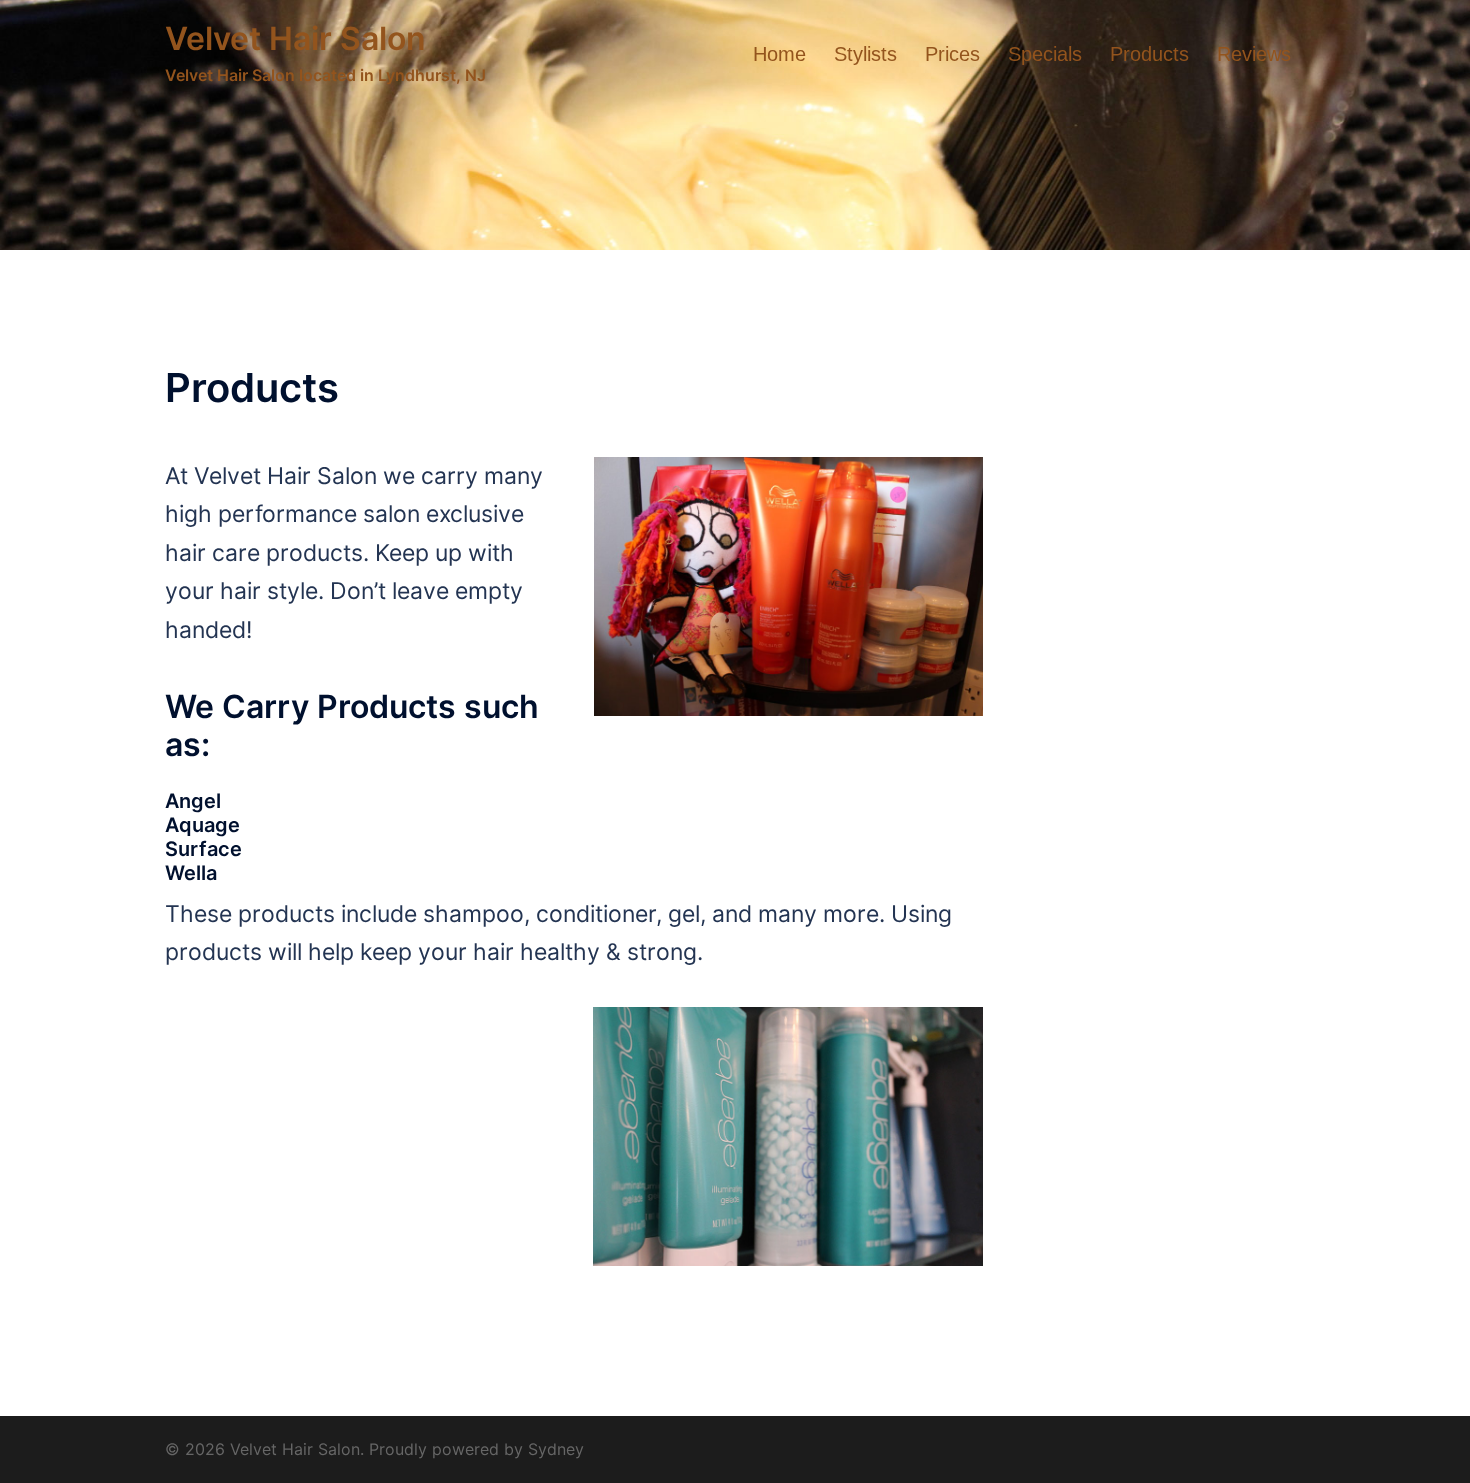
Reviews (1254, 54)
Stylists (865, 54)
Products (1149, 54)
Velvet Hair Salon (295, 38)
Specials (1045, 54)
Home (779, 54)
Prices (952, 54)
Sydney (556, 1449)
